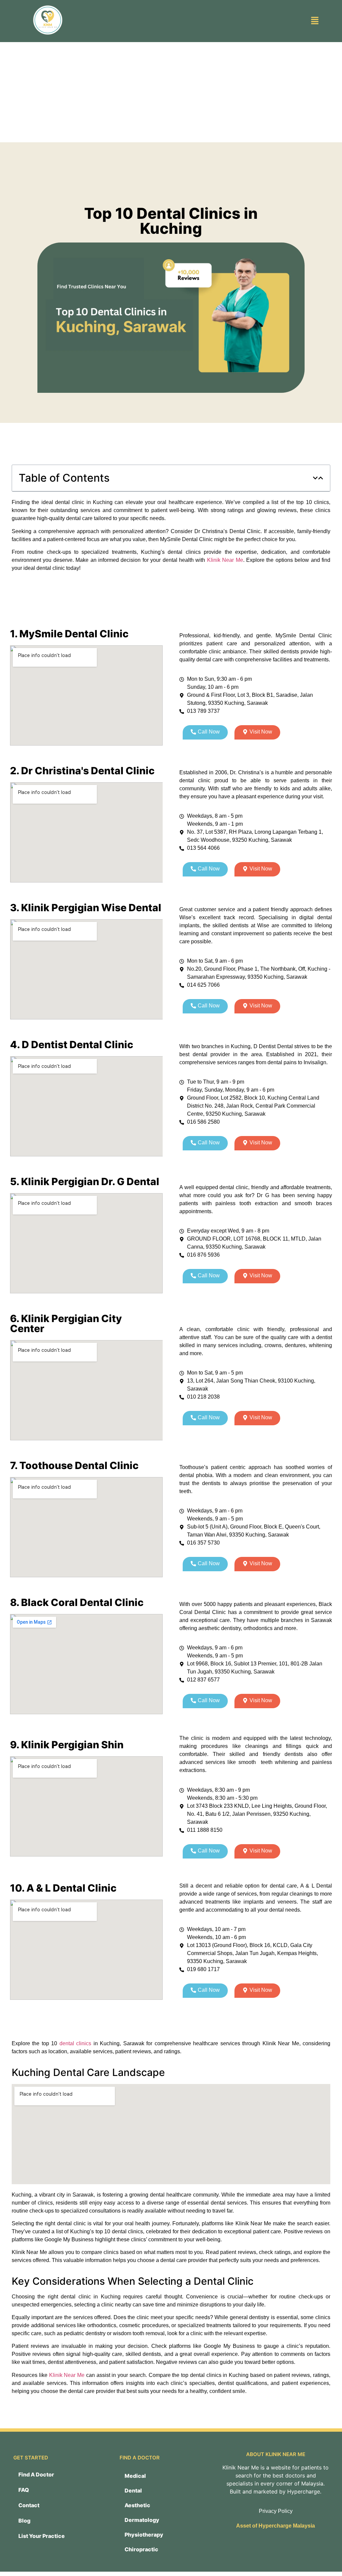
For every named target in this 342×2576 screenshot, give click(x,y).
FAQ (24, 2490)
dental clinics (75, 2043)
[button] (315, 21)
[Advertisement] (171, 92)
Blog (24, 2521)
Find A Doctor (36, 2474)
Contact (29, 2505)
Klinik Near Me (225, 560)
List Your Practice (42, 2536)
